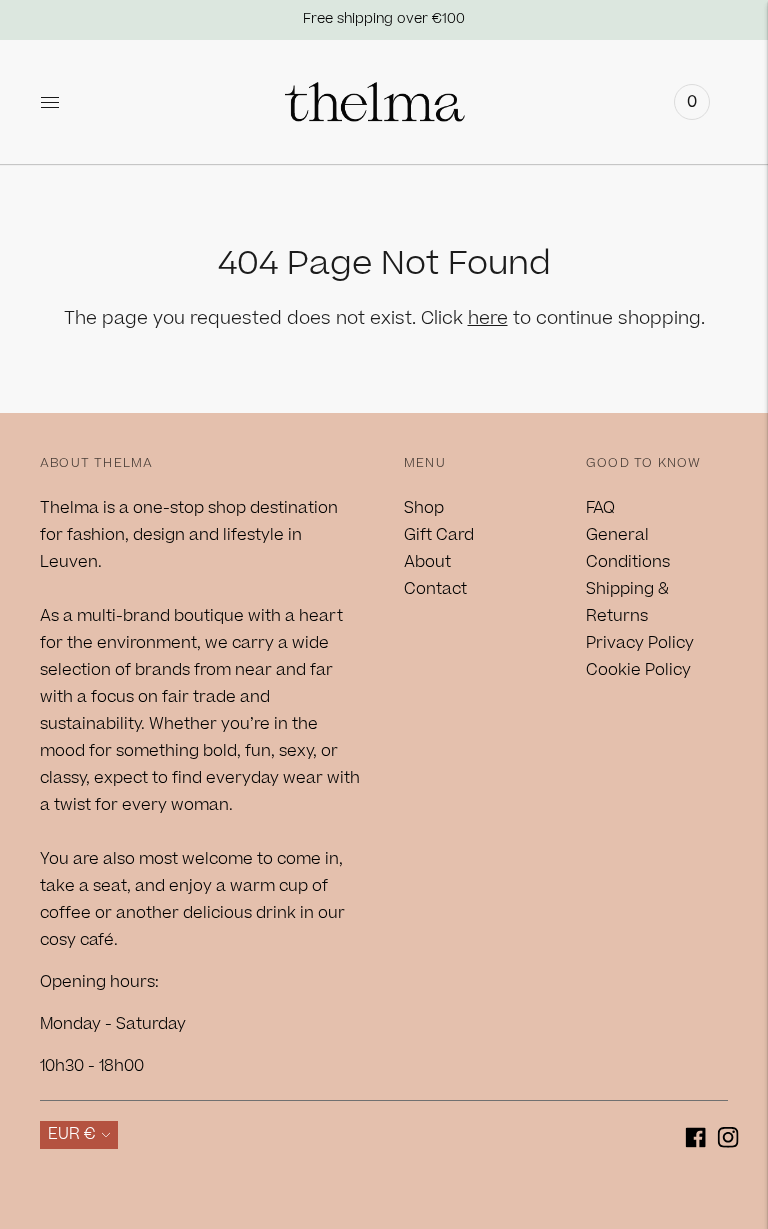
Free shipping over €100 (384, 19)
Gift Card (439, 535)
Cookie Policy (638, 670)
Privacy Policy (640, 643)
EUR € (72, 1134)
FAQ (600, 508)
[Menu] (50, 102)
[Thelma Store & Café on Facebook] (695, 1141)
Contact (435, 589)
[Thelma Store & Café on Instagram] (728, 1141)
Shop (424, 508)
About (427, 562)
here (488, 318)
